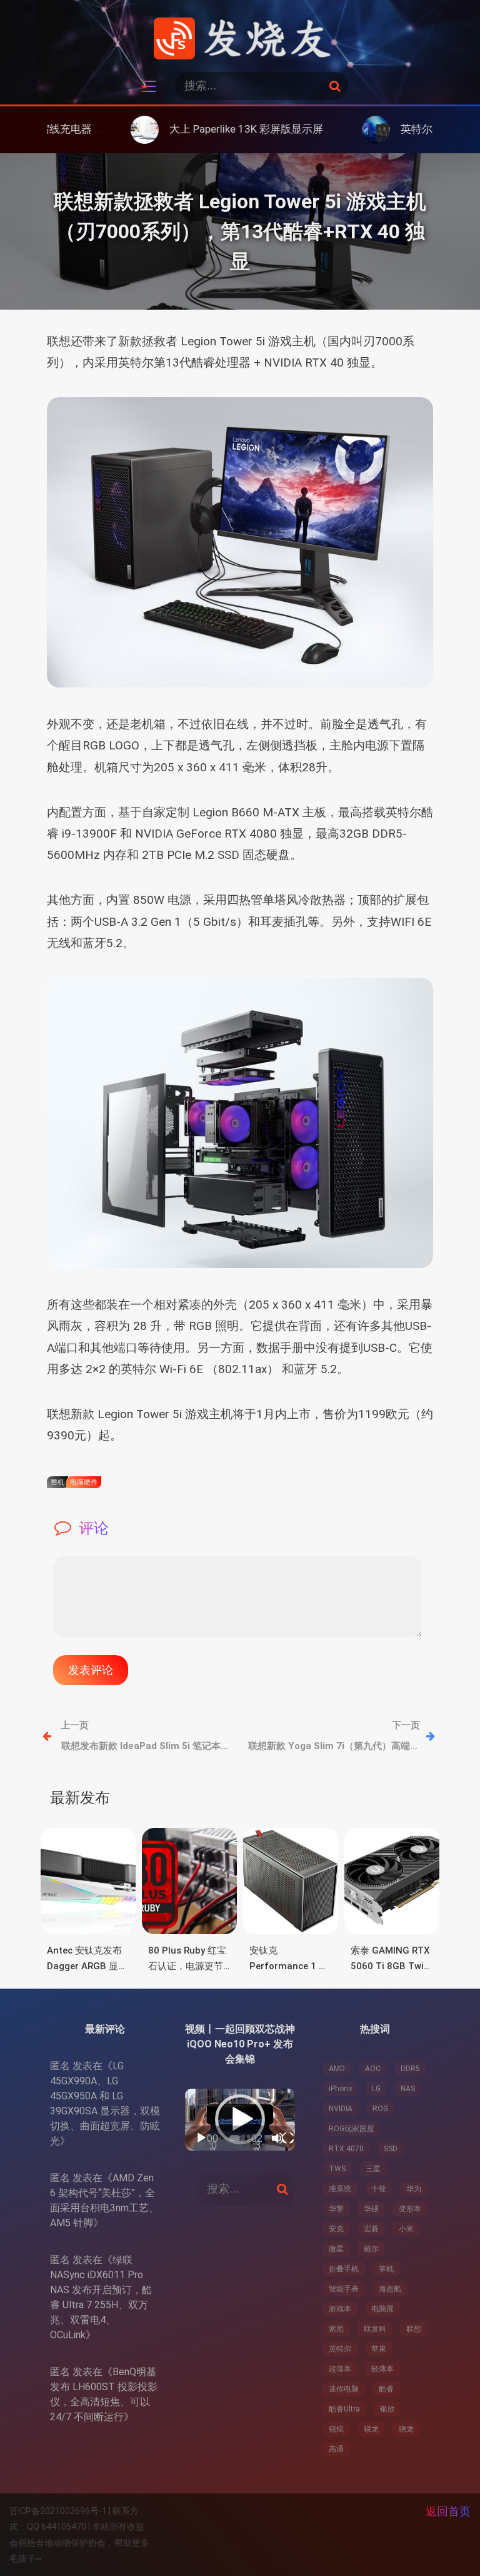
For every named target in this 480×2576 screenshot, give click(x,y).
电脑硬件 (84, 1482)
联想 (414, 2329)
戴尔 (371, 2249)
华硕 (371, 2209)
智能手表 (344, 2289)
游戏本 (340, 2309)
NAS (408, 2089)
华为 (414, 2189)
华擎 (336, 2209)
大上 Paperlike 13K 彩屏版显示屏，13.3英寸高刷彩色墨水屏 (241, 129)
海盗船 (390, 2289)
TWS (337, 2169)
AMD (337, 2069)
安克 (336, 2229)
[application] (240, 2120)
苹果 (379, 2349)
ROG (380, 2109)
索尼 (336, 2329)
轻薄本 (382, 2369)
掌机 (386, 2269)
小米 (406, 2229)
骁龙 (406, 2429)
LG (376, 2089)
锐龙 (371, 2429)
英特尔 (340, 2349)
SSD (391, 2149)
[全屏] (288, 2138)
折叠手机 (344, 2269)
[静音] (277, 2138)
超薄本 (340, 2369)
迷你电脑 (344, 2389)
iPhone (340, 2089)
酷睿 (386, 2389)
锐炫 (336, 2429)
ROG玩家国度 (352, 2129)
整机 (57, 1482)
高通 (336, 2449)
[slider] (235, 2138)
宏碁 (371, 2229)
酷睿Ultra (344, 2409)
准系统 (340, 2189)
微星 (336, 2249)
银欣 (387, 2409)
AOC (373, 2069)
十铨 (379, 2189)
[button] (240, 2119)
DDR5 (410, 2069)
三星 (373, 2169)
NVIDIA (341, 2109)
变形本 (410, 2209)
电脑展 (382, 2309)
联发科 (375, 2329)
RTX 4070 (346, 2149)
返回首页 (448, 2511)
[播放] (201, 2138)
